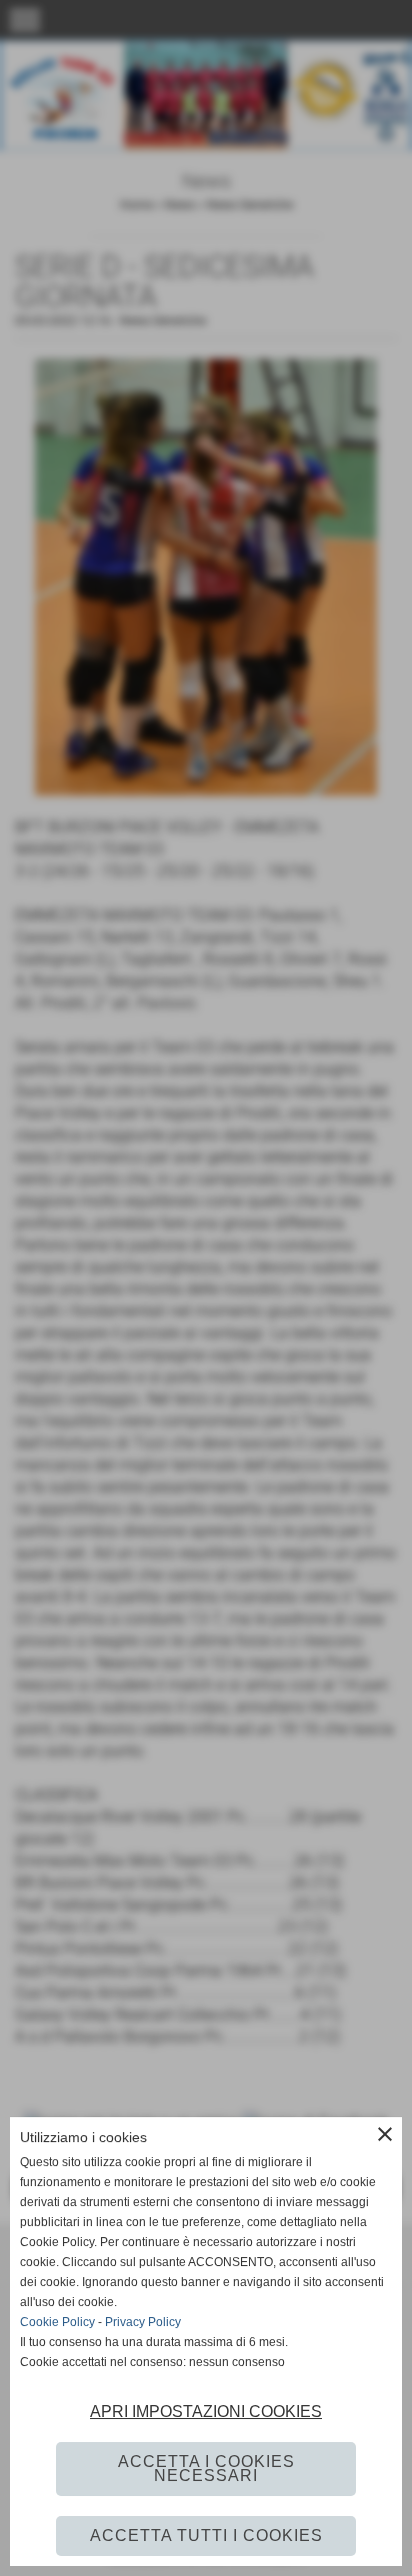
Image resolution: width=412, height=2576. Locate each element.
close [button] (385, 2134)
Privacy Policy (143, 2322)
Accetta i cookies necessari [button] (206, 2469)
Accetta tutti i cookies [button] (206, 2536)
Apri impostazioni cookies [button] (206, 2412)
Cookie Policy (57, 2322)
